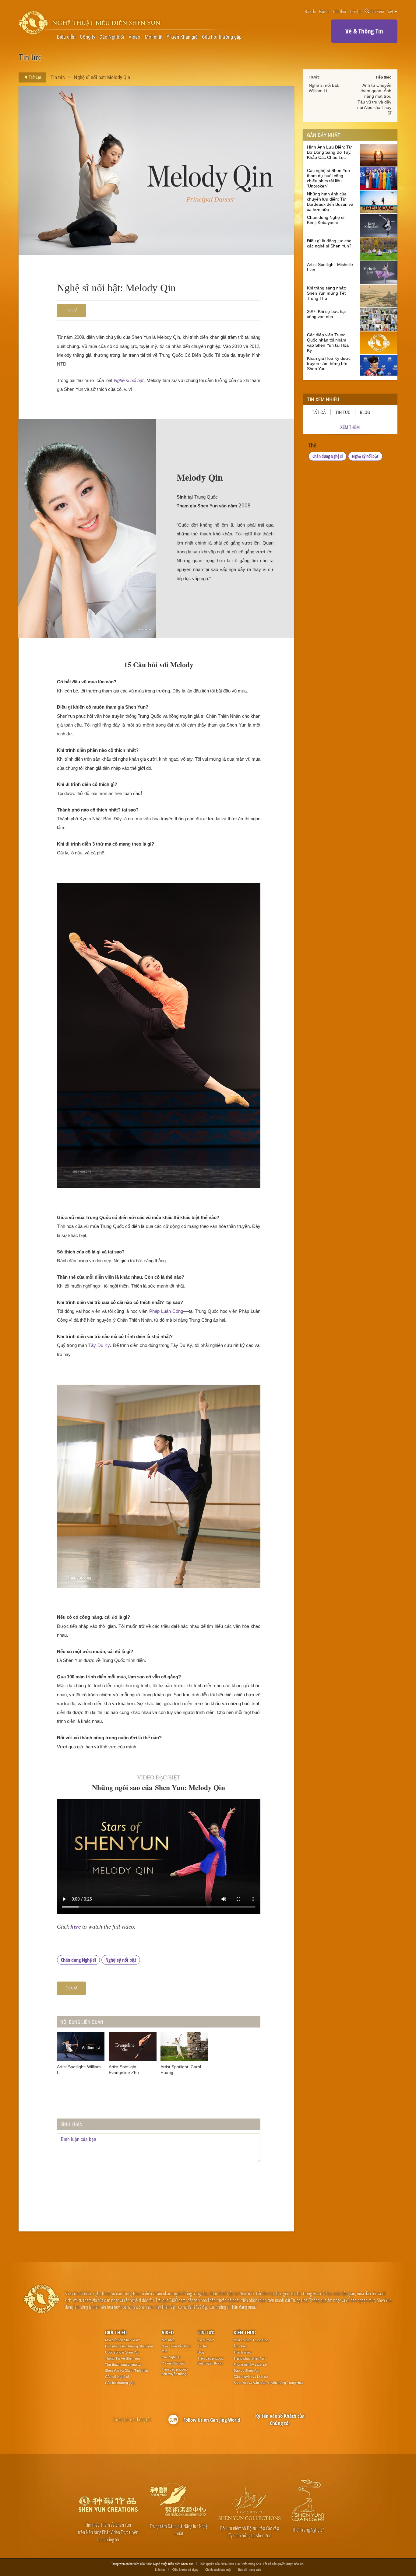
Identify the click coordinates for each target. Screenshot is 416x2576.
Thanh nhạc (242, 2352)
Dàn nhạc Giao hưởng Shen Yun (129, 2346)
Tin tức (58, 77)
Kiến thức (340, 11)
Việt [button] (391, 11)
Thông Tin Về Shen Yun (122, 2358)
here (76, 1927)
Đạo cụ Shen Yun (246, 2371)
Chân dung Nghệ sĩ (78, 1960)
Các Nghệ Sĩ (112, 37)
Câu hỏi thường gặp (222, 37)
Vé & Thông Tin (364, 31)
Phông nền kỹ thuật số (250, 2364)
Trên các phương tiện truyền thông (175, 2372)
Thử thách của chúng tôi (123, 2364)
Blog (365, 412)
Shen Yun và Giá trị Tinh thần (127, 2371)
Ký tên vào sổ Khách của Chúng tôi (280, 2419)
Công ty (88, 37)
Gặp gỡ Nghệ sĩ (117, 2377)
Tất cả (319, 412)
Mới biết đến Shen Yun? (122, 2340)
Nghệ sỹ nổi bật (121, 1960)
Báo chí (310, 11)
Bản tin (324, 11)
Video (134, 37)
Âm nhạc (240, 2346)
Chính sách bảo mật (218, 2569)
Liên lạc (356, 11)
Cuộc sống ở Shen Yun (122, 2352)
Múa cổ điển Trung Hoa (251, 2340)
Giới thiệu (116, 2332)
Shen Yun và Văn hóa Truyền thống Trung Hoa (268, 2383)
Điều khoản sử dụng (185, 2569)
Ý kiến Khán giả (182, 37)
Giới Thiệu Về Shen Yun (176, 2349)
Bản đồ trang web (250, 2569)
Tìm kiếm (377, 11)
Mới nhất (154, 37)
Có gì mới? (206, 2340)
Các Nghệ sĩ (171, 2357)
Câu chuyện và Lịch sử (251, 2377)
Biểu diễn (66, 37)
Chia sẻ (71, 310)
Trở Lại (34, 77)
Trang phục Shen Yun (250, 2358)
